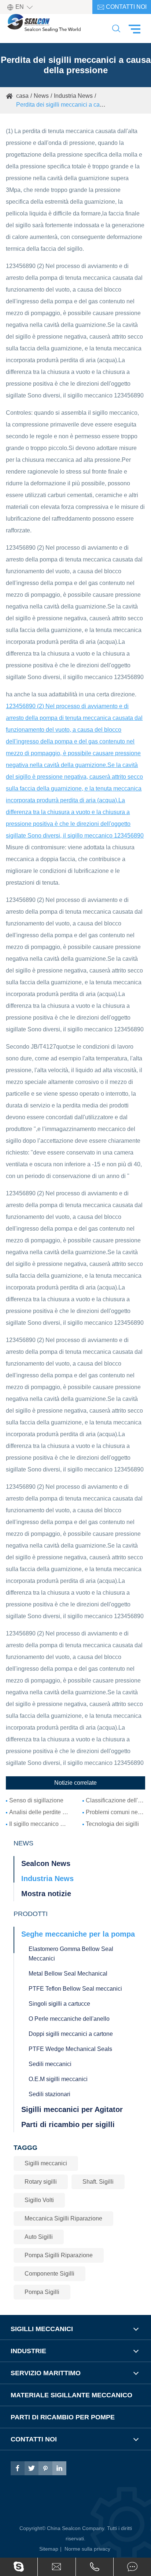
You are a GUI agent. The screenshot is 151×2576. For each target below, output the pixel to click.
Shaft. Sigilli (98, 2182)
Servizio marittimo (46, 2373)
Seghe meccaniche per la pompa (78, 1934)
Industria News (73, 96)
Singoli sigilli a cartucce (59, 2004)
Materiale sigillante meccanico (71, 2395)
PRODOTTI (31, 1914)
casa (22, 96)
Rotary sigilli (41, 2182)
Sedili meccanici (50, 2064)
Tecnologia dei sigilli (112, 1824)
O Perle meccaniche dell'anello (69, 2019)
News (41, 96)
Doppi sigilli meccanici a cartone (71, 2034)
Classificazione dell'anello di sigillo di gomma (115, 1800)
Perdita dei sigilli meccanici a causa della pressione (83, 105)
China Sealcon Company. (77, 2528)
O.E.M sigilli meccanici (58, 2079)
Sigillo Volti (39, 2200)
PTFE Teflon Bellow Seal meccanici (75, 1989)
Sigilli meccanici (46, 2163)
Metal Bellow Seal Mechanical (68, 1974)
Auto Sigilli (39, 2237)
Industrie (28, 2351)
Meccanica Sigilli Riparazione (63, 2218)
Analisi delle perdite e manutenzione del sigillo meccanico (39, 1812)
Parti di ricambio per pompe (63, 2417)
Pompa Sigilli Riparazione (59, 2255)
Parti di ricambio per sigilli (68, 2124)
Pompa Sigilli (42, 2292)
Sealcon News (46, 1863)
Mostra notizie (46, 1894)
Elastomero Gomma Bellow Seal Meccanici (71, 1954)
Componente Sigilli (49, 2274)
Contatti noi (122, 7)
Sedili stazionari (49, 2094)
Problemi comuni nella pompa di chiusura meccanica (115, 1812)
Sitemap (49, 2549)
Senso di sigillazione (36, 1800)
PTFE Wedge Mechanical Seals (70, 2049)
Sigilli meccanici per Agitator (72, 2109)
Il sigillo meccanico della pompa (39, 1824)
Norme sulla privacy (87, 2549)
